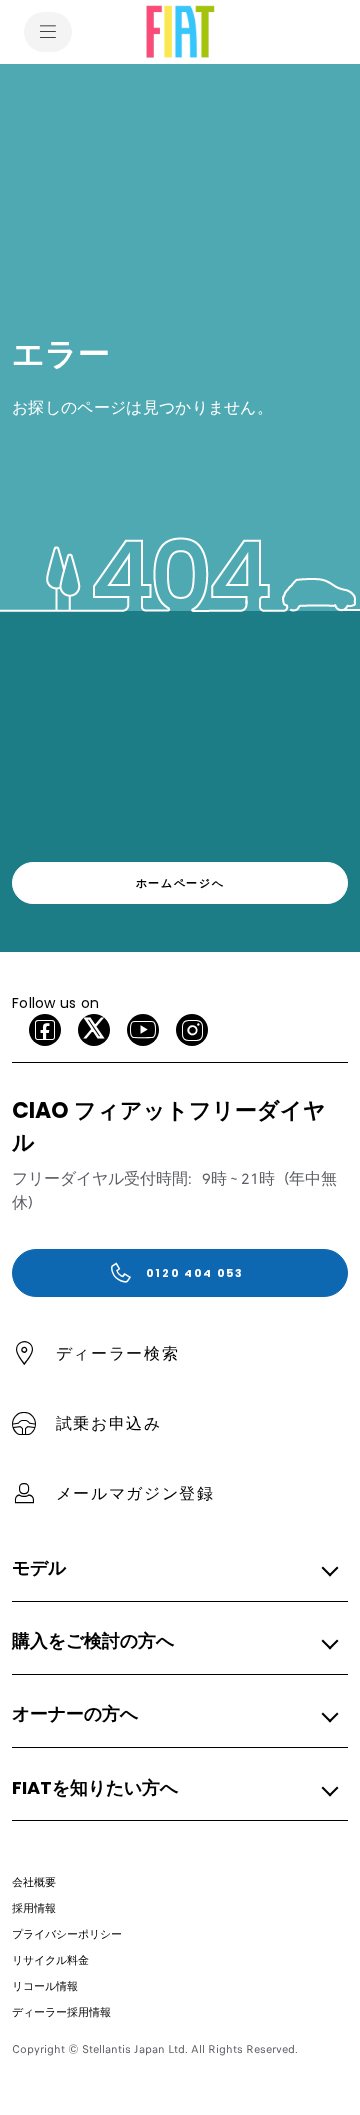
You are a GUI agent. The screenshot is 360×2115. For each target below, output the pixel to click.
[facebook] (45, 1030)
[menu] (48, 32)
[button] (174, 1569)
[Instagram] (192, 1030)
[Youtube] (143, 1030)
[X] (94, 1030)
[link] (180, 883)
